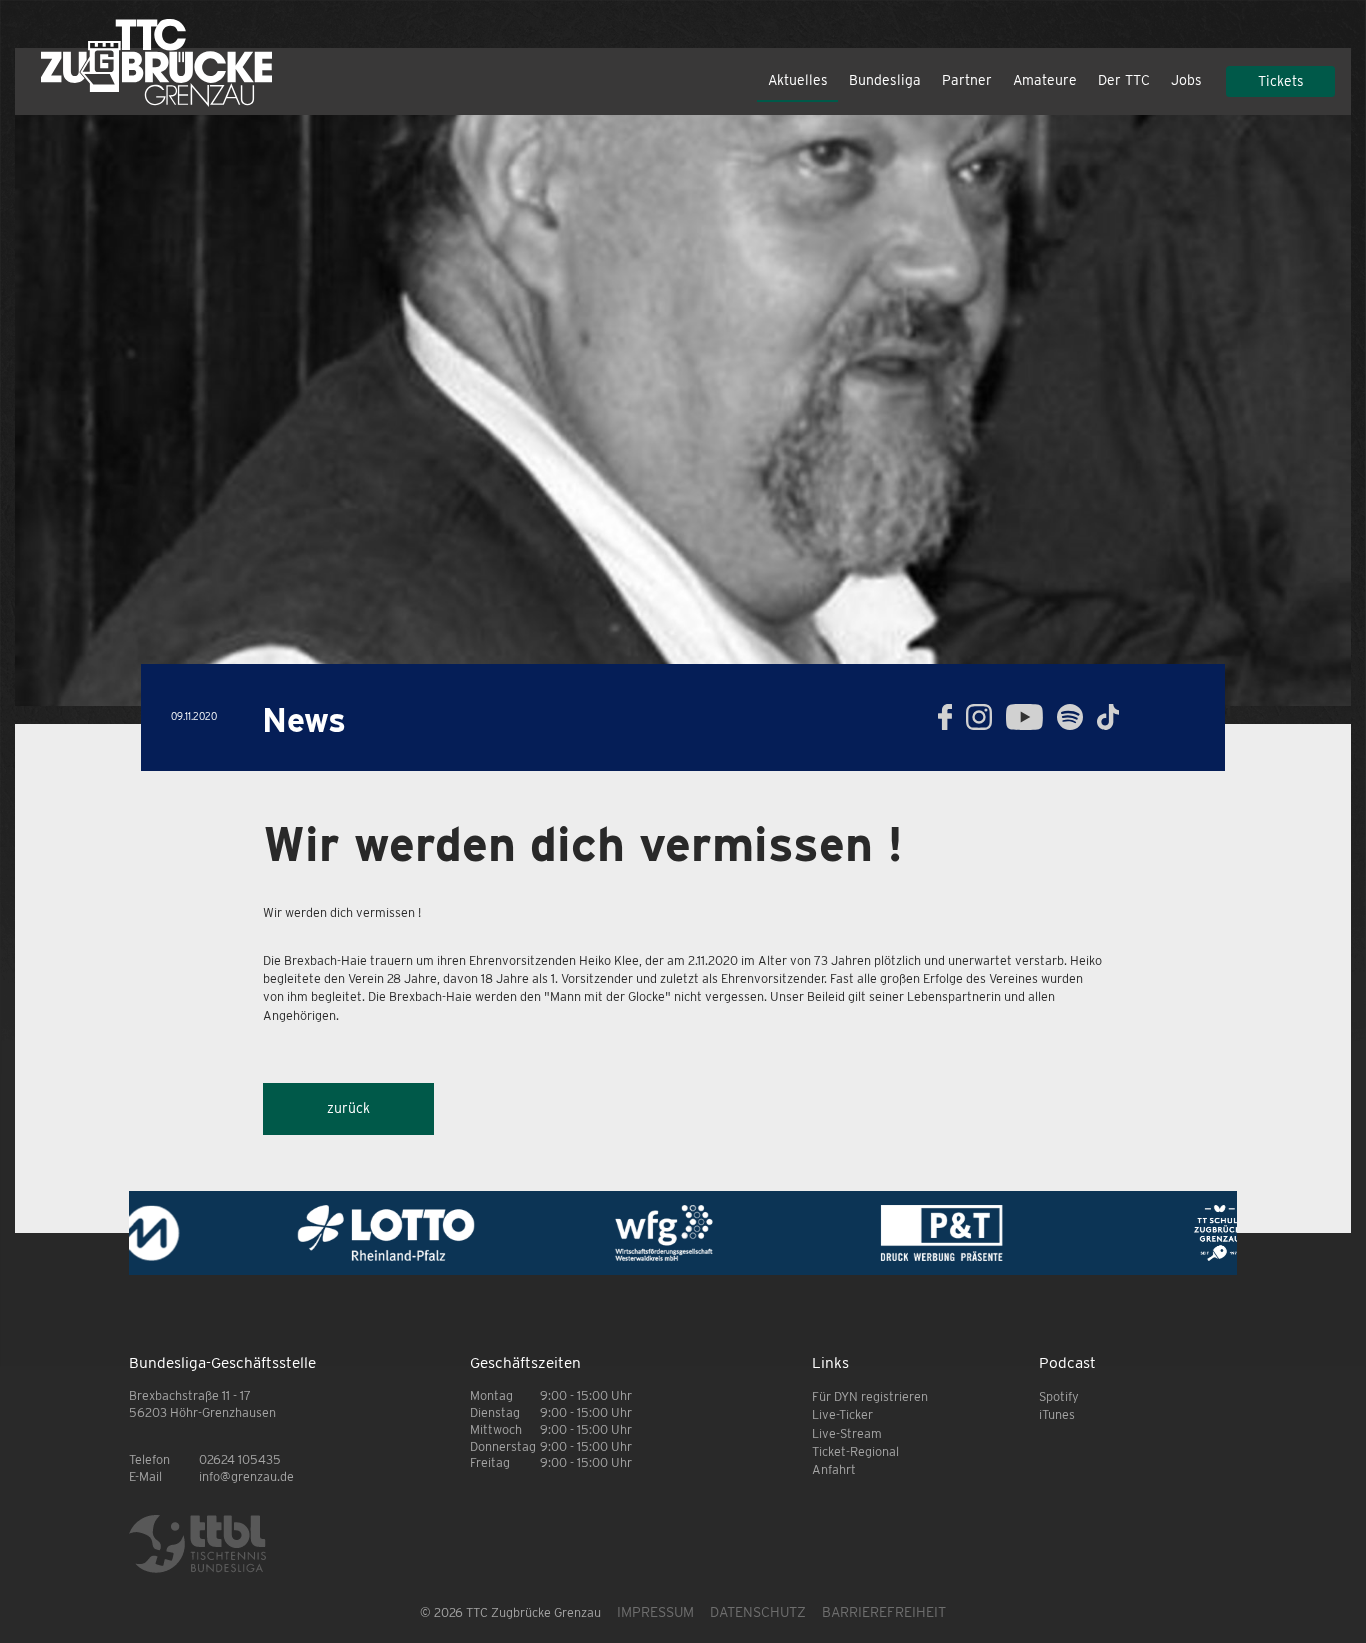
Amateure (1045, 80)
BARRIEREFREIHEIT (884, 1612)
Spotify (1059, 1396)
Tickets (1281, 81)
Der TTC (1124, 80)
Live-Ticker (842, 1414)
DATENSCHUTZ (758, 1612)
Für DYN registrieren (870, 1396)
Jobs (1186, 80)
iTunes (1057, 1414)
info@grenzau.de (246, 1476)
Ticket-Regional (855, 1451)
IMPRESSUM (655, 1612)
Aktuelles (798, 80)
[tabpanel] (683, 410)
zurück (348, 1108)
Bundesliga (885, 80)
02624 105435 (240, 1459)
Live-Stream (847, 1433)
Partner (967, 80)
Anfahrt (834, 1469)
